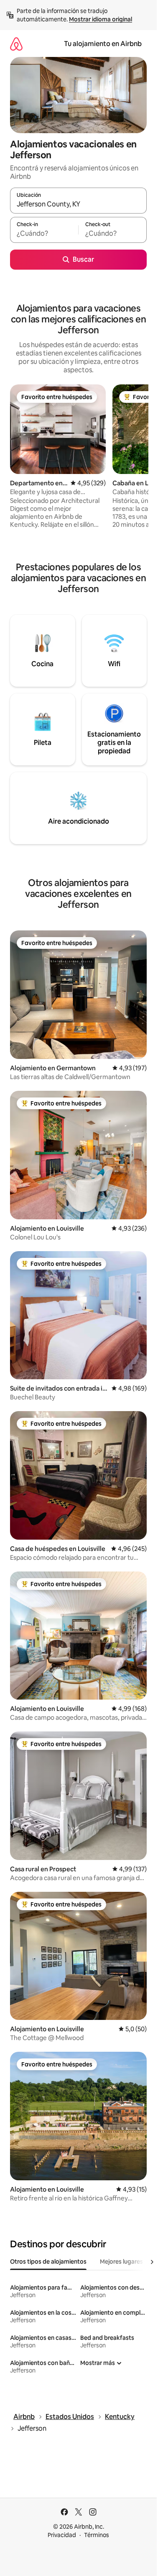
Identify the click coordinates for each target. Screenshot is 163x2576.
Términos (97, 2535)
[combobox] (78, 204)
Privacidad (62, 2535)
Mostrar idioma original (101, 19)
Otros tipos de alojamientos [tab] (48, 2262)
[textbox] (44, 234)
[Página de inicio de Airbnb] (16, 44)
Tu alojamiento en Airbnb (103, 44)
